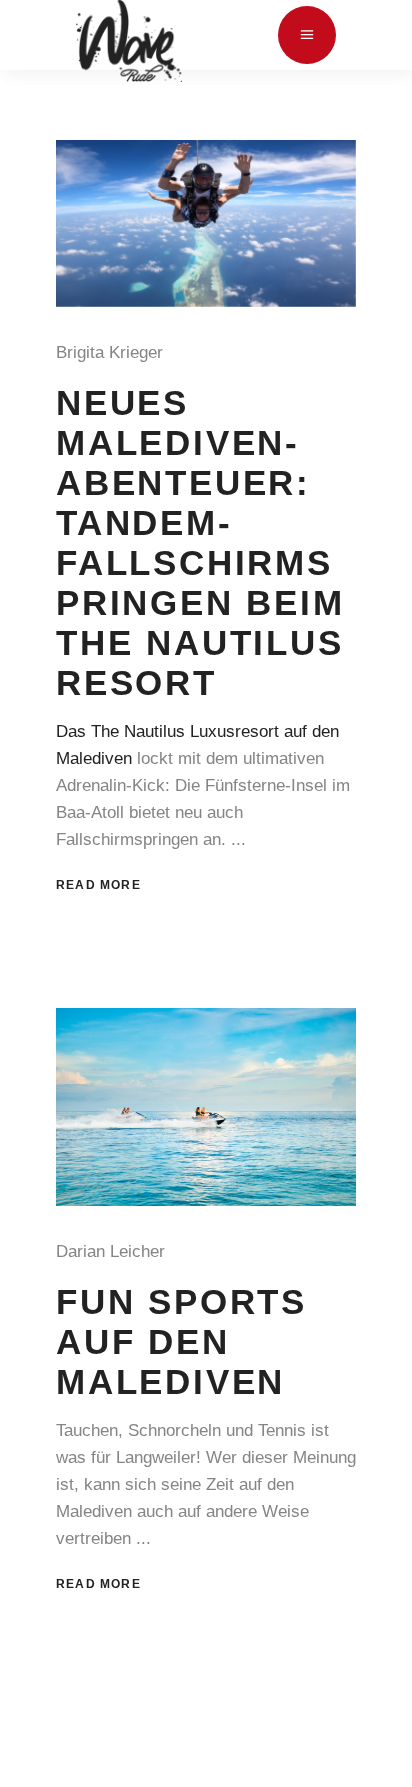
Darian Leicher (115, 1251)
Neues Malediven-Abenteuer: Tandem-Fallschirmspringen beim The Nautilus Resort (200, 542)
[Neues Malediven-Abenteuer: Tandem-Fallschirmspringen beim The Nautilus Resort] (206, 223)
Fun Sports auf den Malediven (181, 1341)
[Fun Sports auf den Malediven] (206, 1107)
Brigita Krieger (114, 352)
